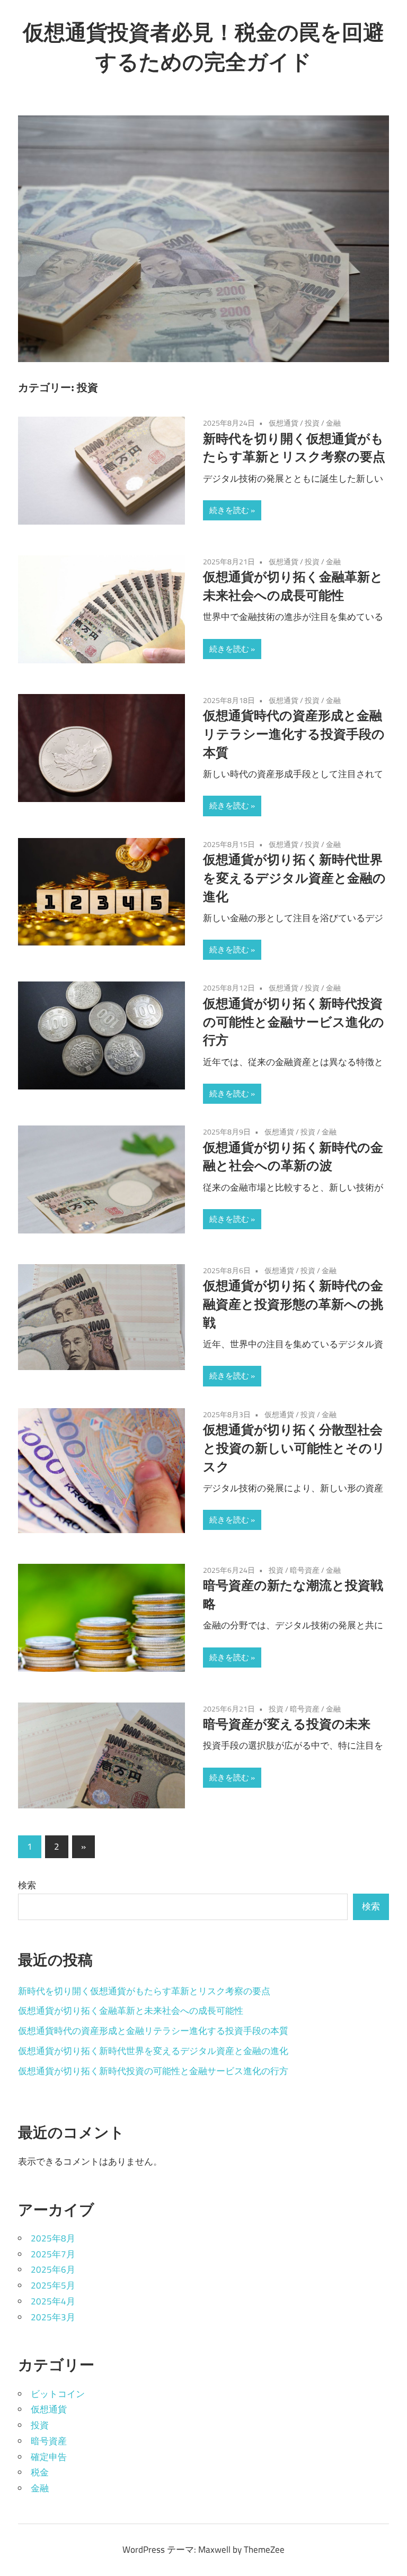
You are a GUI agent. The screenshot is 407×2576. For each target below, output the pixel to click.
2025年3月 (53, 2317)
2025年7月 (53, 2254)
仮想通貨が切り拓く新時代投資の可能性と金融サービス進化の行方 (294, 1022)
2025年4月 (53, 2301)
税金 (40, 2472)
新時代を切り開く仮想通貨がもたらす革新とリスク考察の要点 (144, 1991)
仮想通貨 (284, 423)
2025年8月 (53, 2238)
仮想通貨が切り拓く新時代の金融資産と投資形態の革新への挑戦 (293, 1304)
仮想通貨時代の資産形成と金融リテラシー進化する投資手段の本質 (294, 734)
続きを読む (229, 510)
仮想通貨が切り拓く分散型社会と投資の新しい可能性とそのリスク (294, 1448)
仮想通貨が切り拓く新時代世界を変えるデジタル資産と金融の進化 (294, 878)
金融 (333, 423)
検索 (27, 1885)
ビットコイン (58, 2394)
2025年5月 (53, 2285)
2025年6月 (53, 2269)
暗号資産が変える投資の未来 (287, 1724)
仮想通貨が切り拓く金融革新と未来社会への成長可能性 (131, 2011)
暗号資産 (305, 1570)
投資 (312, 423)
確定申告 (49, 2457)
